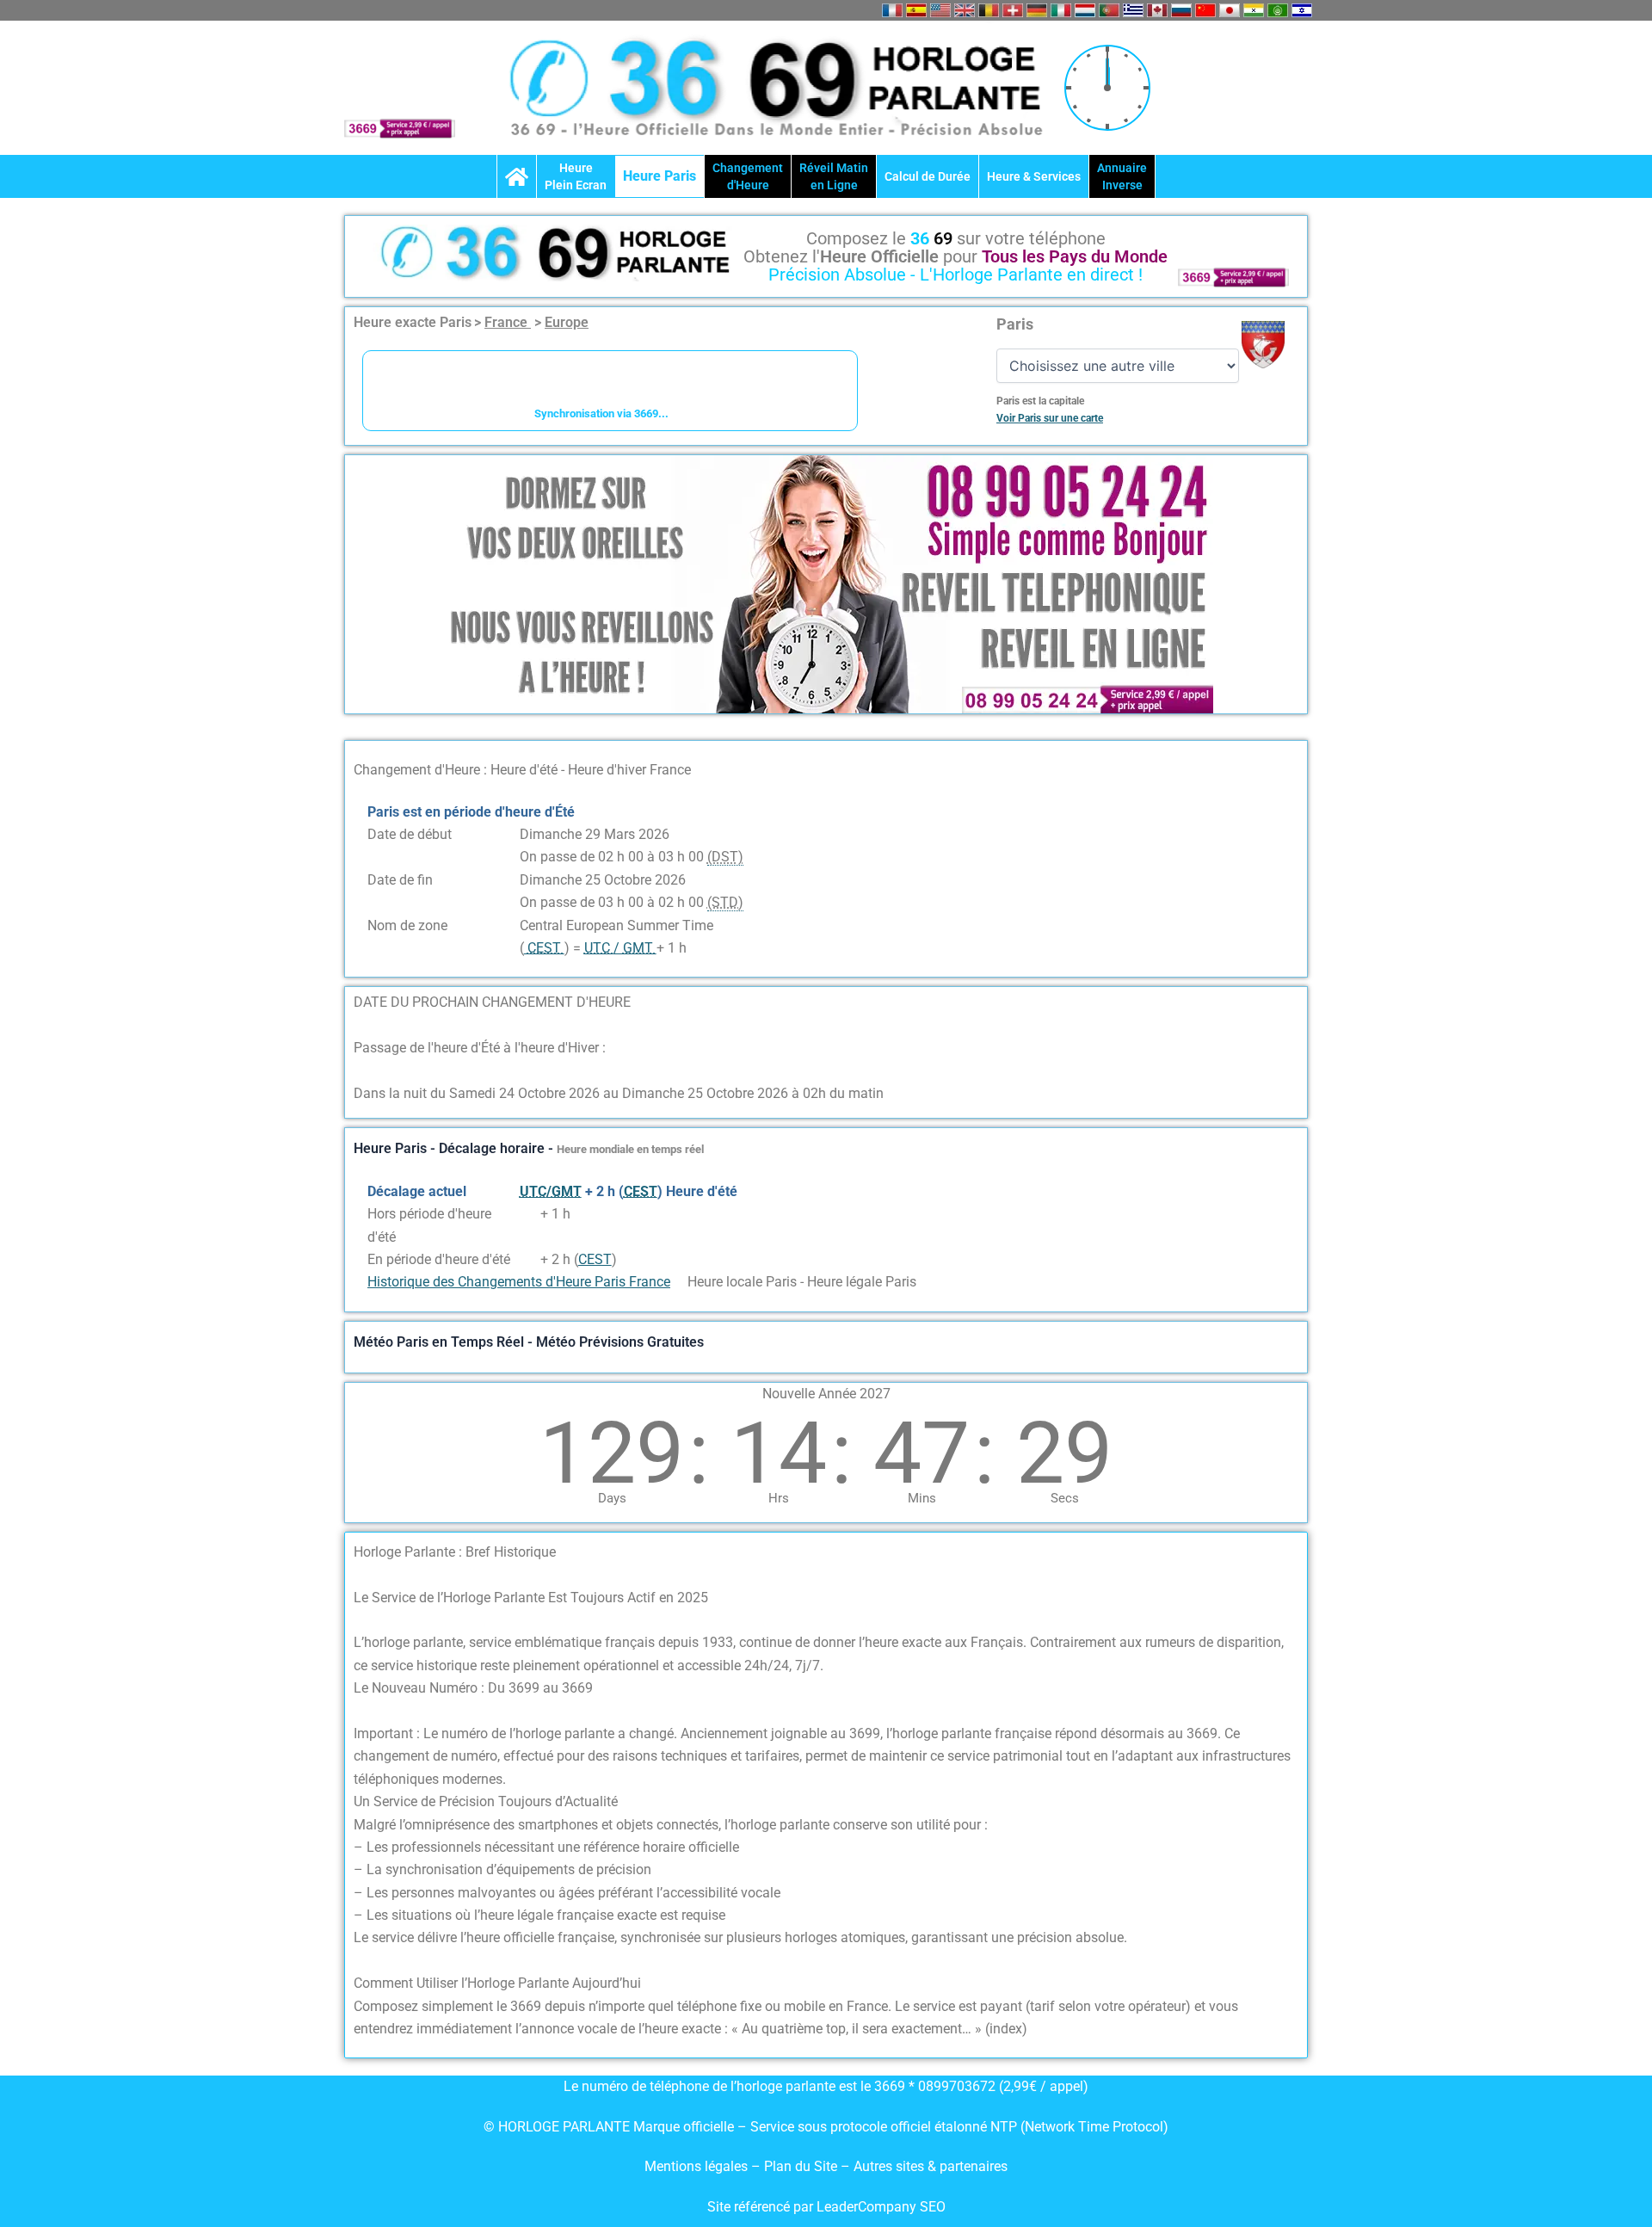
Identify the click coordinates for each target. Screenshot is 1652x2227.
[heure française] (892, 10)
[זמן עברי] (1302, 10)
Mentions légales (696, 2166)
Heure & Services (1034, 176)
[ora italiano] (1061, 10)
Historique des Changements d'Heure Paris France (519, 1282)
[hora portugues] (1109, 10)
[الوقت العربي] (1278, 10)
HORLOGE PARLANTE (564, 2127)
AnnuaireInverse (1122, 176)
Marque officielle (684, 2127)
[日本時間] (1230, 10)
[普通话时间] (1205, 10)
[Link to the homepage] (517, 176)
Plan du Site (802, 2166)
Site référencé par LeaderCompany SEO (826, 2207)
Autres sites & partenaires (931, 2166)
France (508, 322)
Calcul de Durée (928, 176)
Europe (567, 322)
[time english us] (940, 10)
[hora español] (916, 10)
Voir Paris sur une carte (1050, 418)
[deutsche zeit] (1037, 10)
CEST (595, 1259)
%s (528, 1214)
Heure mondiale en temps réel (630, 1149)
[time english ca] (1157, 10)
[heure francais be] (989, 10)
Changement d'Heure (748, 176)
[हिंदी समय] (1254, 10)
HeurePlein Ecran (576, 176)
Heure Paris (660, 176)
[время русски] (1181, 10)
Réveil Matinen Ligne (834, 176)
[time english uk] (965, 10)
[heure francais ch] (1013, 10)
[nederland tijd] (1085, 10)
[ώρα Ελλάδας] (1133, 10)
